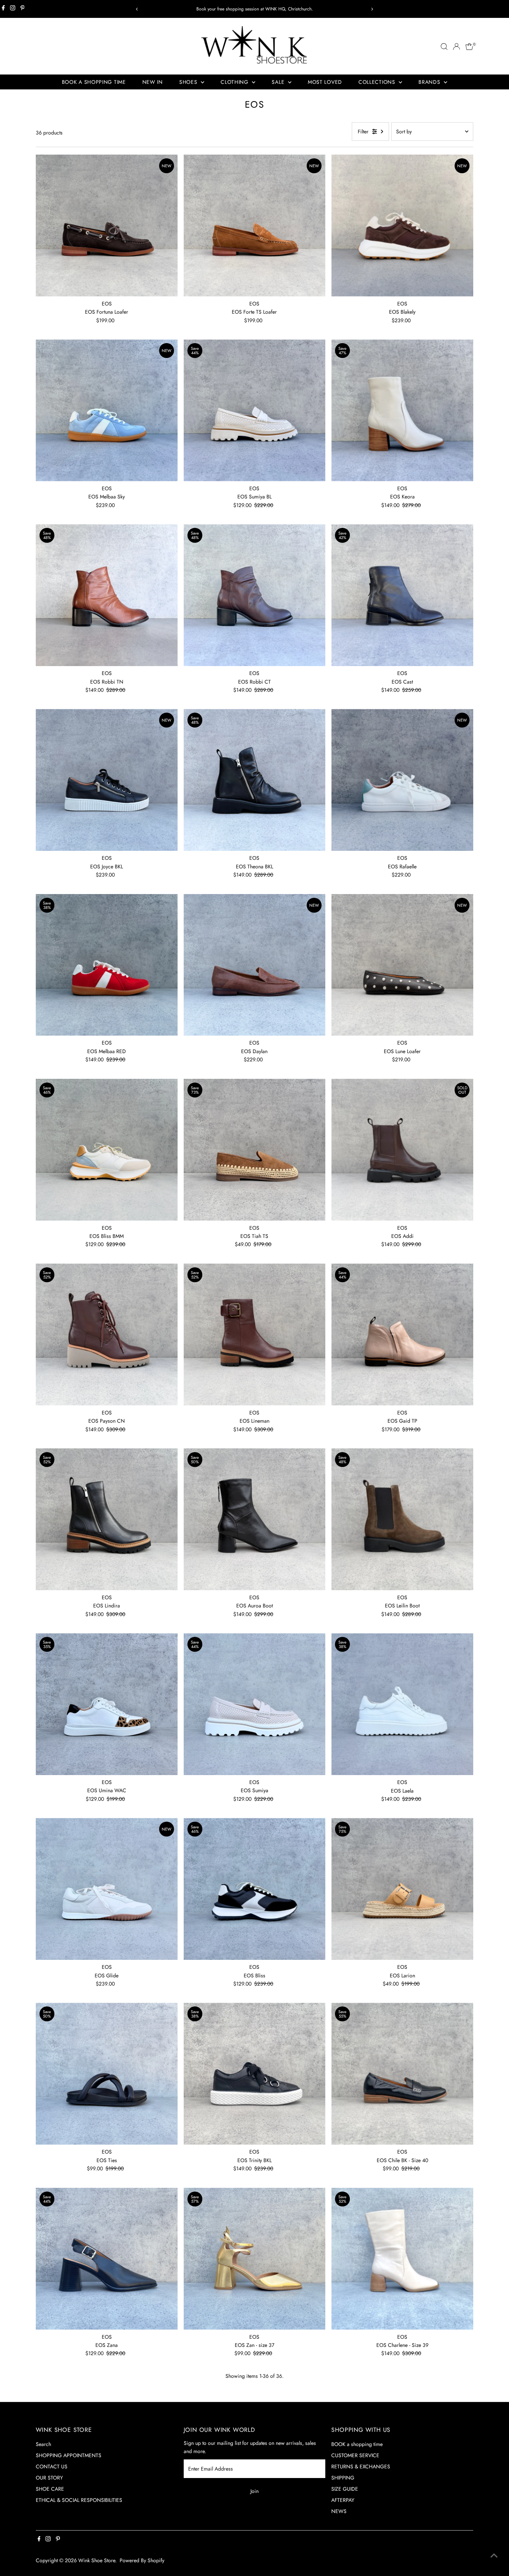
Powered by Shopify (142, 2560)
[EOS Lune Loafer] (402, 965)
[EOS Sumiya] (255, 1704)
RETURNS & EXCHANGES (361, 2466)
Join (255, 2491)
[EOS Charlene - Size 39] (402, 2259)
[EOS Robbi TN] (107, 595)
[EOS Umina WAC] (107, 1704)
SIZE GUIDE (345, 2489)
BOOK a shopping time (357, 2444)
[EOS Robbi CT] (255, 595)
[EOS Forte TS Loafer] (255, 226)
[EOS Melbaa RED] (107, 965)
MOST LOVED (325, 82)
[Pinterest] (23, 9)
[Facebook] (3, 9)
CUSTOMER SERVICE (355, 2455)
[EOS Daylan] (255, 965)
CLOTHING (235, 82)
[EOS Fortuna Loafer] (107, 226)
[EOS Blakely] (402, 226)
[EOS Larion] (402, 1889)
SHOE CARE (50, 2489)
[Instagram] (13, 9)
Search (43, 2444)
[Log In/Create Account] (456, 47)
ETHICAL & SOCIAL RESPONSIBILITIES (79, 2500)
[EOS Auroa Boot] (255, 1519)
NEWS (339, 2511)
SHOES (189, 82)
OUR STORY (49, 2478)
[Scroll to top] (494, 2556)
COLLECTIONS (378, 82)
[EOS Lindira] (107, 1519)
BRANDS (430, 82)
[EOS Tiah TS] (255, 1150)
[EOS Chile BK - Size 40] (402, 2074)
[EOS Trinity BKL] (255, 2074)
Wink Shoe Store (97, 2560)
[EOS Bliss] (255, 1889)
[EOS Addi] (402, 1150)
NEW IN (153, 82)
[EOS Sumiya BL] (255, 410)
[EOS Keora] (402, 410)
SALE (279, 82)
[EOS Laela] (402, 1704)
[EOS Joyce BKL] (107, 780)
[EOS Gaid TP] (402, 1335)
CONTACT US (52, 2466)
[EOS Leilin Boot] (402, 1519)
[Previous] (137, 9)
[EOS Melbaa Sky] (107, 410)
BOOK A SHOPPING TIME (94, 82)
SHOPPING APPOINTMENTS (69, 2455)
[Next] (372, 9)
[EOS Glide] (107, 1889)
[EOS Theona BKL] (255, 780)
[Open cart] (469, 47)
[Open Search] (444, 47)
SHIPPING (343, 2478)
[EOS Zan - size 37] (255, 2259)
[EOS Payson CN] (107, 1335)
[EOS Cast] (402, 595)
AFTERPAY (343, 2500)
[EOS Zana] (107, 2259)
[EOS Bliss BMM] (107, 1150)
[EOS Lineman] (255, 1335)
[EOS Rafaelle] (402, 780)
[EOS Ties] (107, 2074)
